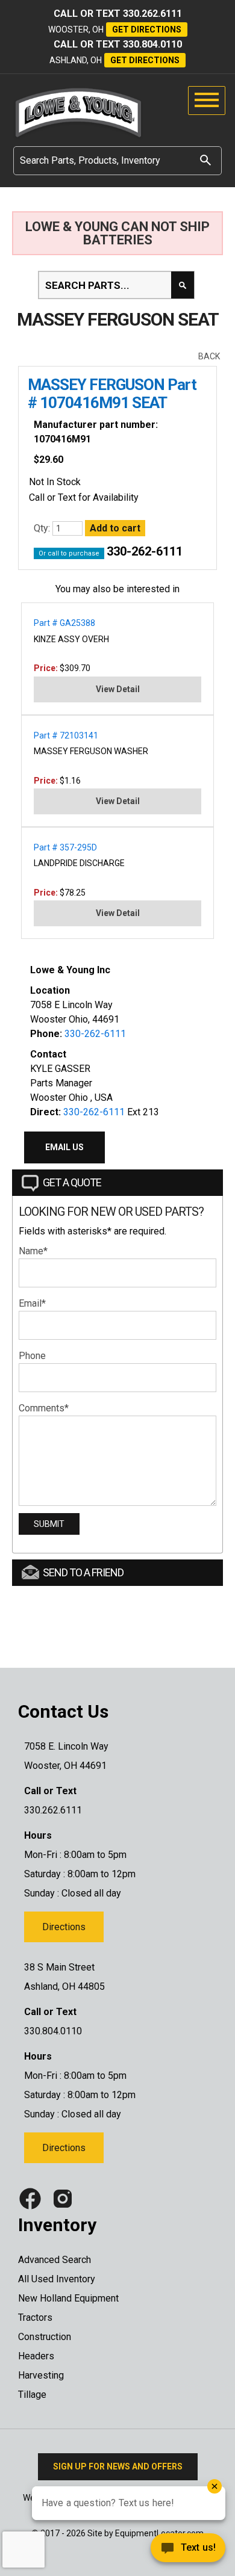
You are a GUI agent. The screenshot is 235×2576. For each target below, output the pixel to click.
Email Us (64, 1147)
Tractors (35, 2317)
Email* (32, 1303)
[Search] (205, 160)
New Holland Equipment (68, 2298)
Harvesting (41, 2375)
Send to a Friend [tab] (83, 1572)
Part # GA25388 (64, 623)
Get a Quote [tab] (72, 1182)
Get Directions (147, 29)
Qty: (43, 528)
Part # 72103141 (66, 735)
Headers (36, 2356)
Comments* (44, 1408)
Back (209, 356)
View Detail (118, 689)
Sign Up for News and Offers (118, 2466)
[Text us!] (145, 2551)
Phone (32, 1356)
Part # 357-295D (65, 847)
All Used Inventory (57, 2279)
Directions (64, 1927)
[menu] (207, 101)
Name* (33, 1251)
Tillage (32, 2395)
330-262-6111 (145, 551)
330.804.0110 (152, 44)
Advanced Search (55, 2260)
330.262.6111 (152, 14)
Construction (45, 2337)
